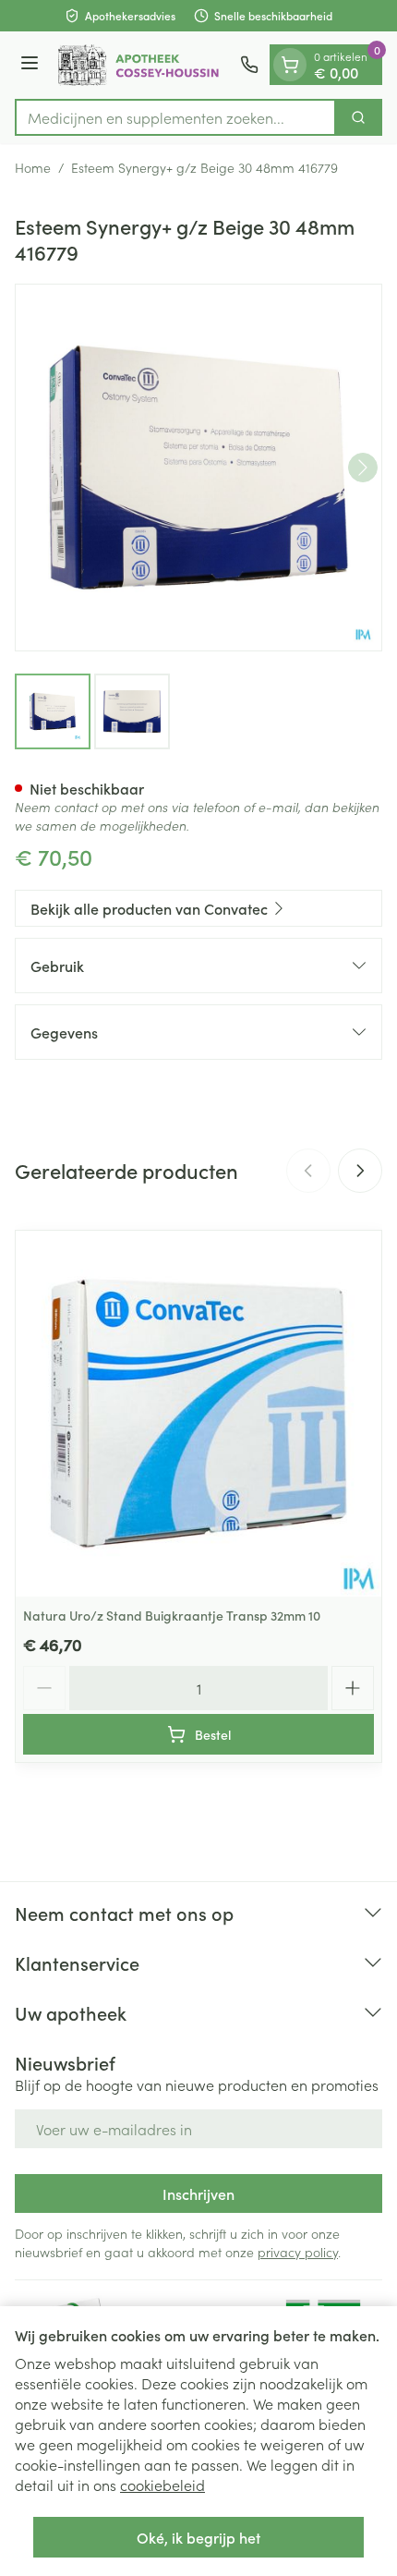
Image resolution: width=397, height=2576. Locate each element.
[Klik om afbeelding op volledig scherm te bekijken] (198, 468)
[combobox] (175, 117)
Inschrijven (198, 2193)
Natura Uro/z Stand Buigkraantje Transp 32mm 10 (172, 1615)
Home (33, 167)
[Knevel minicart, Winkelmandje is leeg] (290, 65)
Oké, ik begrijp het (198, 2537)
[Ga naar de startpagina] (142, 65)
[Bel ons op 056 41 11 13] (249, 65)
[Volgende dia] (360, 1171)
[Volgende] (363, 468)
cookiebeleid (162, 2485)
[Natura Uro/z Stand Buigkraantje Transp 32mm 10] (198, 1414)
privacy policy (298, 2252)
